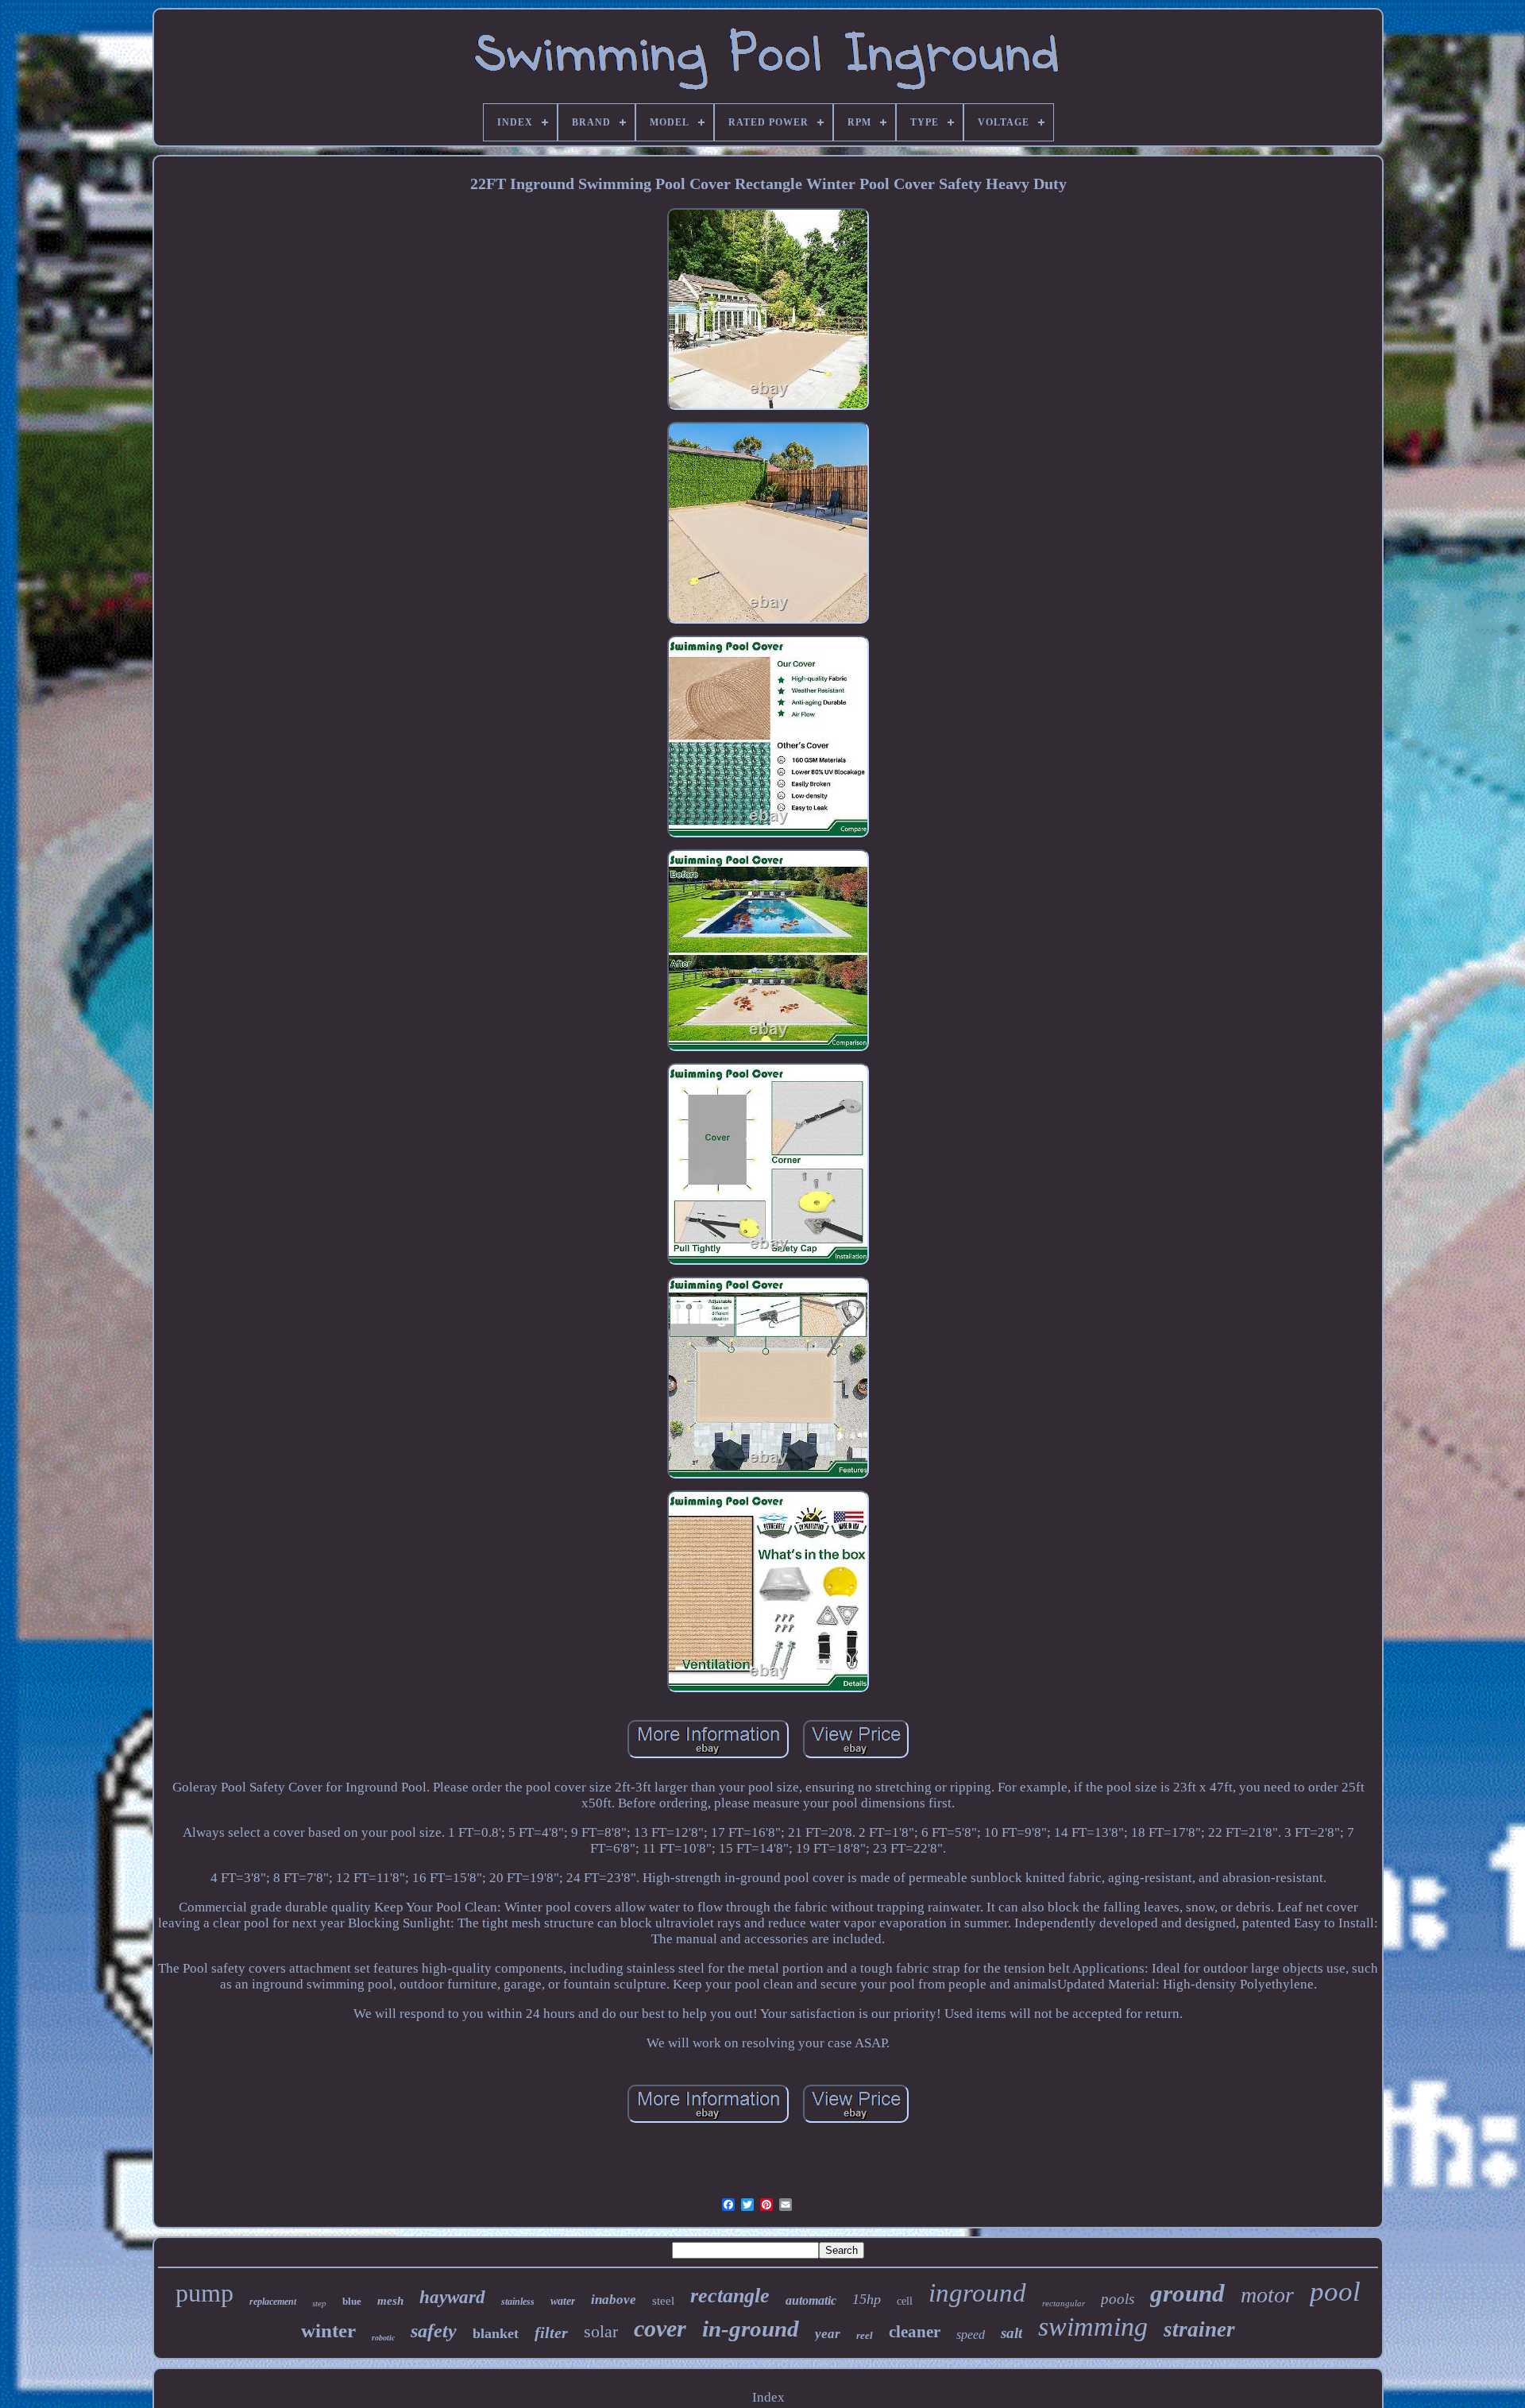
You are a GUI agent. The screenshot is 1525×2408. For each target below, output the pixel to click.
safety (434, 2331)
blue (352, 2301)
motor (1267, 2295)
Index (768, 2397)
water (563, 2301)
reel (865, 2335)
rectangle (730, 2296)
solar (601, 2331)
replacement (273, 2302)
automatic (811, 2300)
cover (660, 2328)
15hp (867, 2299)
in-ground (751, 2329)
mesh (390, 2301)
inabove (614, 2300)
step (319, 2303)
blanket (496, 2333)
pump (205, 2293)
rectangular (1064, 2303)
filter (551, 2333)
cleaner (915, 2332)
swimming (1093, 2327)
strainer (1199, 2329)
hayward (452, 2297)
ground (1187, 2293)
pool (1335, 2292)
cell (905, 2301)
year (828, 2334)
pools (1118, 2299)
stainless (518, 2302)
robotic (383, 2338)
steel (663, 2301)
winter (328, 2331)
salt (1012, 2333)
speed (971, 2335)
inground (977, 2293)
